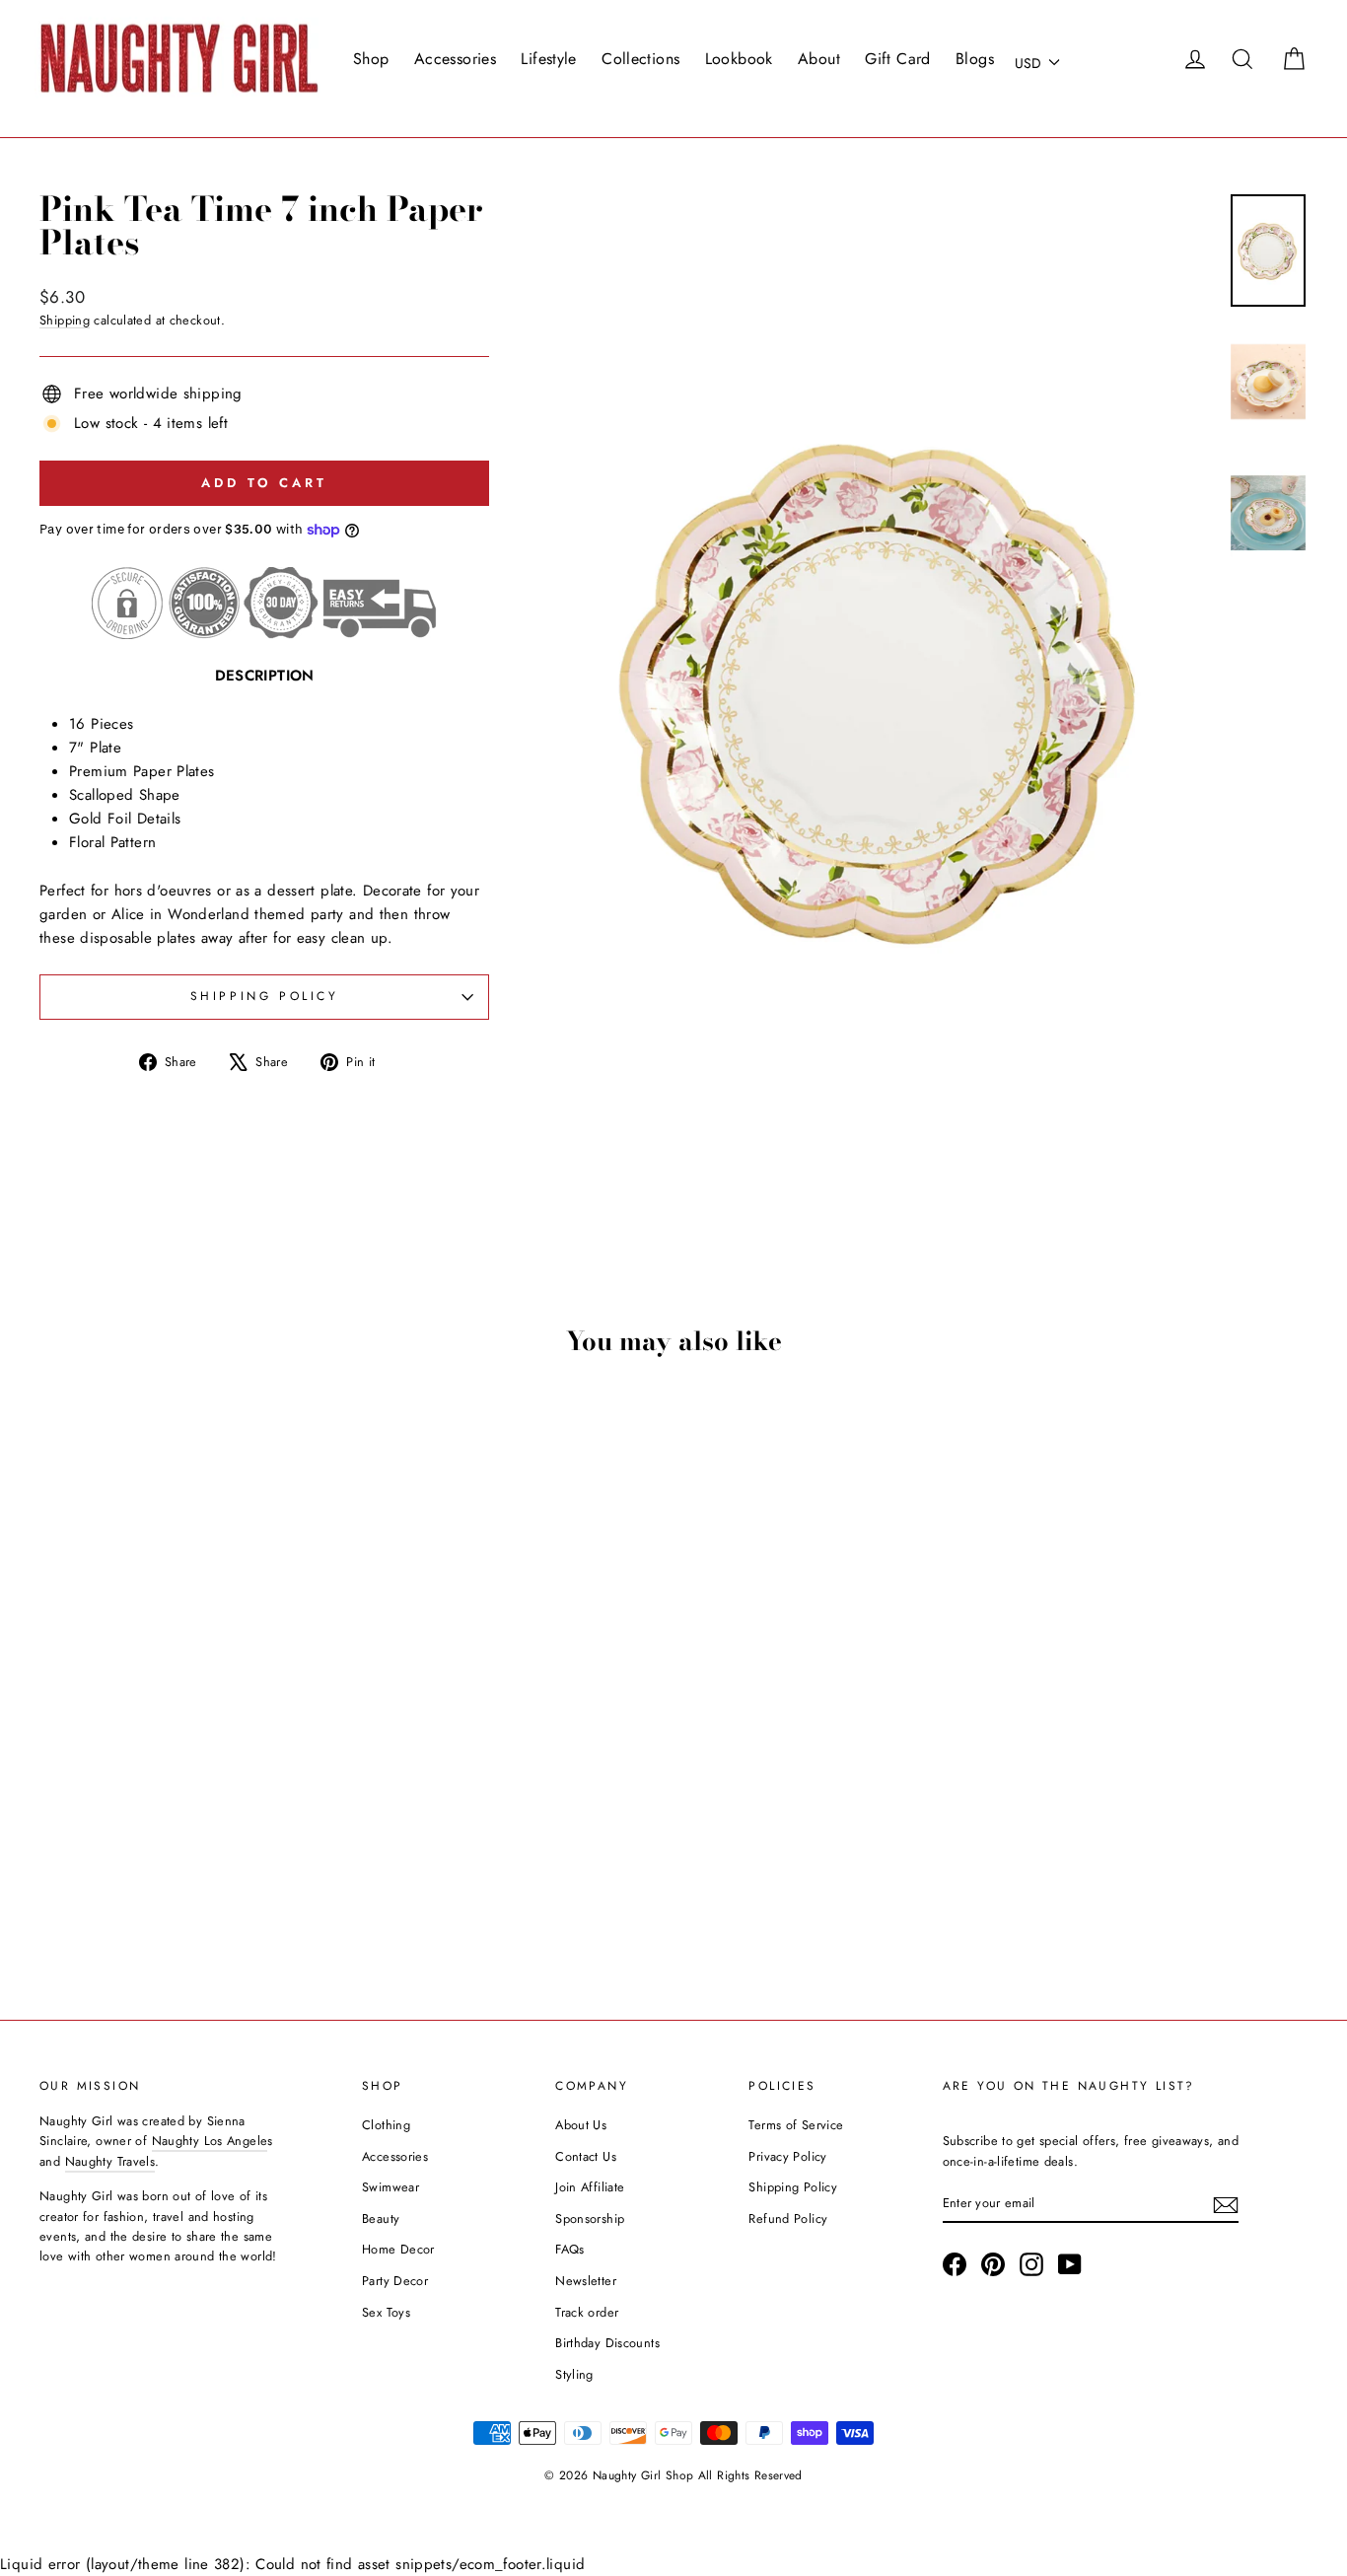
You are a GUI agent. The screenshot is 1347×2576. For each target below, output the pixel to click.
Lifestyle (548, 59)
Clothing (386, 2125)
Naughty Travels (110, 2161)
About (819, 59)
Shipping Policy (793, 2187)
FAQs (570, 2249)
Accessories (455, 59)
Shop (371, 59)
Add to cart (190, 1834)
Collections (640, 59)
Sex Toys (386, 2312)
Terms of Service (796, 2125)
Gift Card (897, 59)
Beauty (381, 2218)
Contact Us (586, 2156)
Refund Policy (788, 2218)
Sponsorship (590, 2218)
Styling (574, 2374)
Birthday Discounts (607, 2343)
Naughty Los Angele (210, 2141)
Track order (587, 2312)
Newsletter (586, 2281)
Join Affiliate (590, 2187)
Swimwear (390, 2187)
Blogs (975, 59)
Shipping (65, 320)
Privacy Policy (787, 2156)
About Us (581, 2125)
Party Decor (395, 2281)
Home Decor (398, 2249)
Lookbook (739, 59)
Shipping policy (265, 996)
